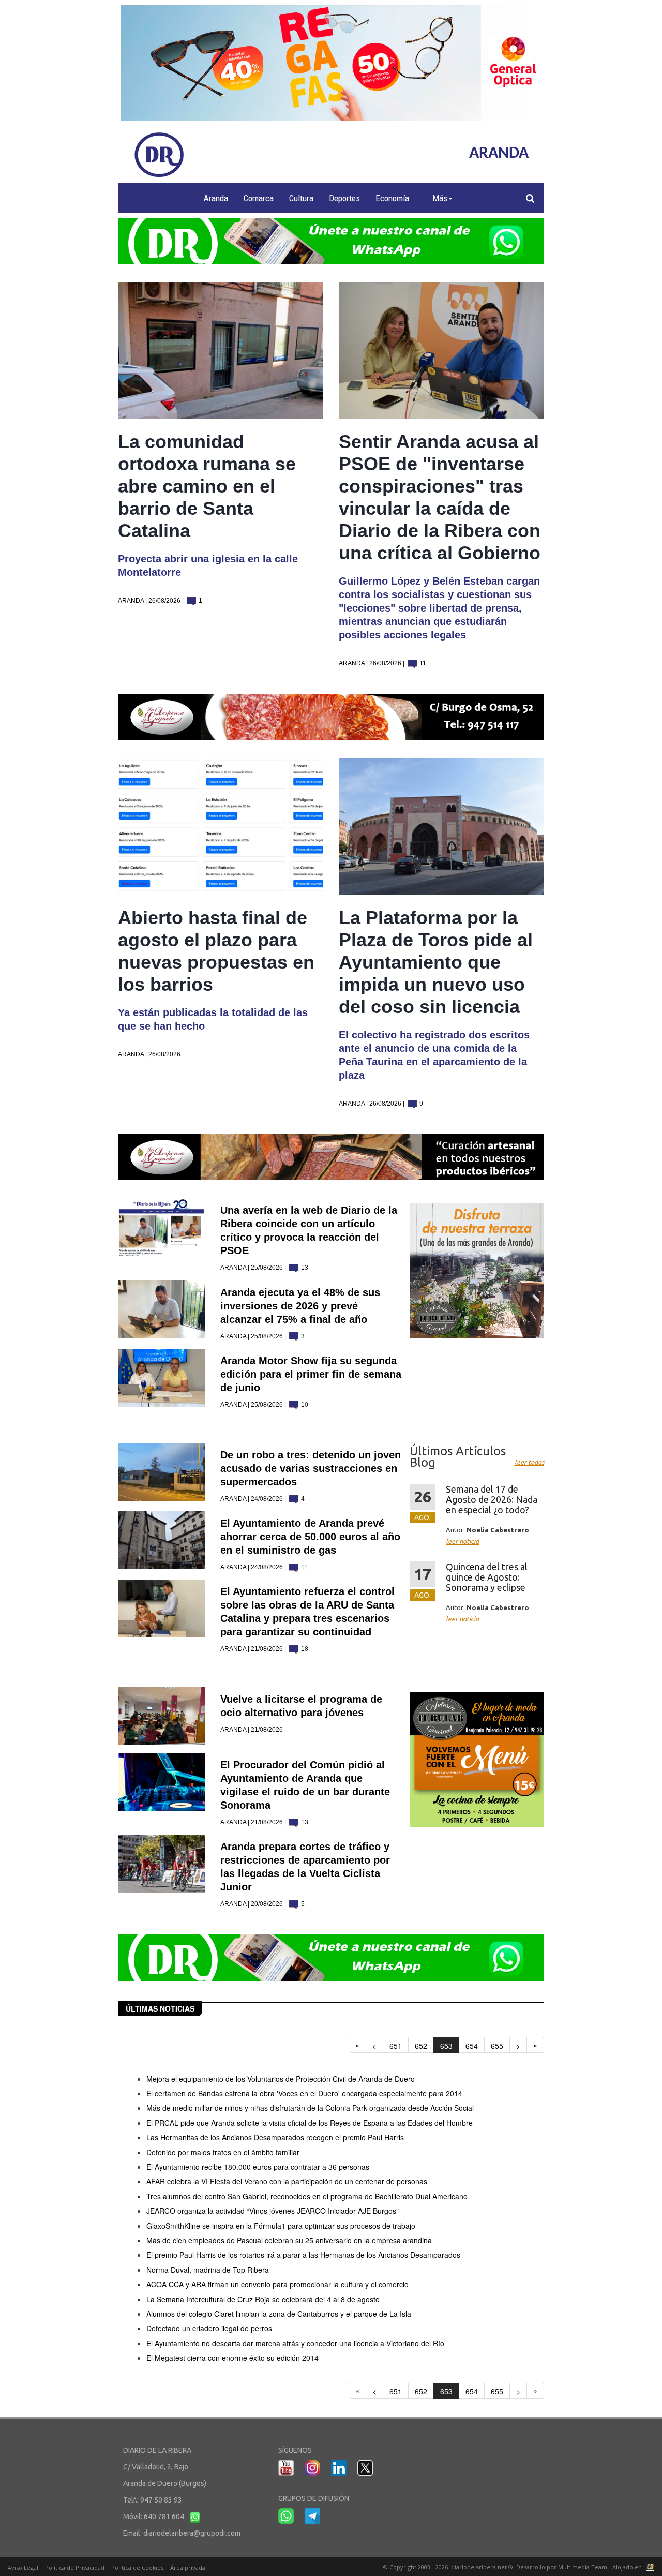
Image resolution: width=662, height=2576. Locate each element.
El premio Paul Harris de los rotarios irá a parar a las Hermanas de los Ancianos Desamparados (303, 2255)
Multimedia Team (583, 2567)
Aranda (216, 198)
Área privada (188, 2567)
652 (421, 2046)
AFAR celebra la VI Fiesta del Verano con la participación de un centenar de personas (287, 2181)
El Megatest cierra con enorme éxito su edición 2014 (232, 2358)
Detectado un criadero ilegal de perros (209, 2328)
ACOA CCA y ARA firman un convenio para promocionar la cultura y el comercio (277, 2284)
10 (304, 1405)
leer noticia (462, 1541)
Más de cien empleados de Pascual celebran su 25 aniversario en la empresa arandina (289, 2240)
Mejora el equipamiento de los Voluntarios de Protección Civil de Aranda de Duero (281, 2079)
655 (497, 2046)
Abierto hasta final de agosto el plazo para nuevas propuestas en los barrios (216, 951)
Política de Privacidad (75, 2567)
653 (446, 2046)
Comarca (259, 198)
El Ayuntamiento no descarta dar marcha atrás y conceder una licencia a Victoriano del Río (295, 2343)
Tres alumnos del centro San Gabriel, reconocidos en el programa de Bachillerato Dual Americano (307, 2196)
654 (472, 2046)
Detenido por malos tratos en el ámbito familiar (223, 2152)
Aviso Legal (23, 2567)
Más (440, 198)
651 (396, 2046)
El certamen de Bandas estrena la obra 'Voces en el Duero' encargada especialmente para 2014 (304, 2093)
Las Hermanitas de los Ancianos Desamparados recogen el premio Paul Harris (275, 2137)
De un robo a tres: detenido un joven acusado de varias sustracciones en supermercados (311, 1468)
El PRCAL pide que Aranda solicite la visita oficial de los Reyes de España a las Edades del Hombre (310, 2123)
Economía (392, 198)
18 (304, 1649)
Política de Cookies (137, 2567)
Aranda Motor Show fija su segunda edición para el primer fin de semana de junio (311, 1374)
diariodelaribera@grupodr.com (192, 2533)
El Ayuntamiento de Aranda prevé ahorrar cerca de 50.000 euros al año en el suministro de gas (310, 1537)
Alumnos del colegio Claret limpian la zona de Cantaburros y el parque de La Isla (279, 2314)
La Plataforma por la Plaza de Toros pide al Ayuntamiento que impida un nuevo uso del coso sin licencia (436, 962)
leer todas (529, 1462)
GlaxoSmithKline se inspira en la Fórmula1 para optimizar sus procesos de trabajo (281, 2226)
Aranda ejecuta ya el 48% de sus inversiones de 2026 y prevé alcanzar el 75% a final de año (300, 1306)
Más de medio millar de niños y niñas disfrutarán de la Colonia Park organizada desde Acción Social (310, 2108)
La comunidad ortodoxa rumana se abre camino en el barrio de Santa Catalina (207, 486)
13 (304, 1268)
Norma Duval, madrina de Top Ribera (208, 2270)
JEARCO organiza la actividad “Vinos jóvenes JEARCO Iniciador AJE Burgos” (273, 2211)
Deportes (344, 198)
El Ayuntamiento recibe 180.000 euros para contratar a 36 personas (258, 2167)
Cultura (301, 198)
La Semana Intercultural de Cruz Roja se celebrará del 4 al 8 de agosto (263, 2299)
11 (422, 663)
